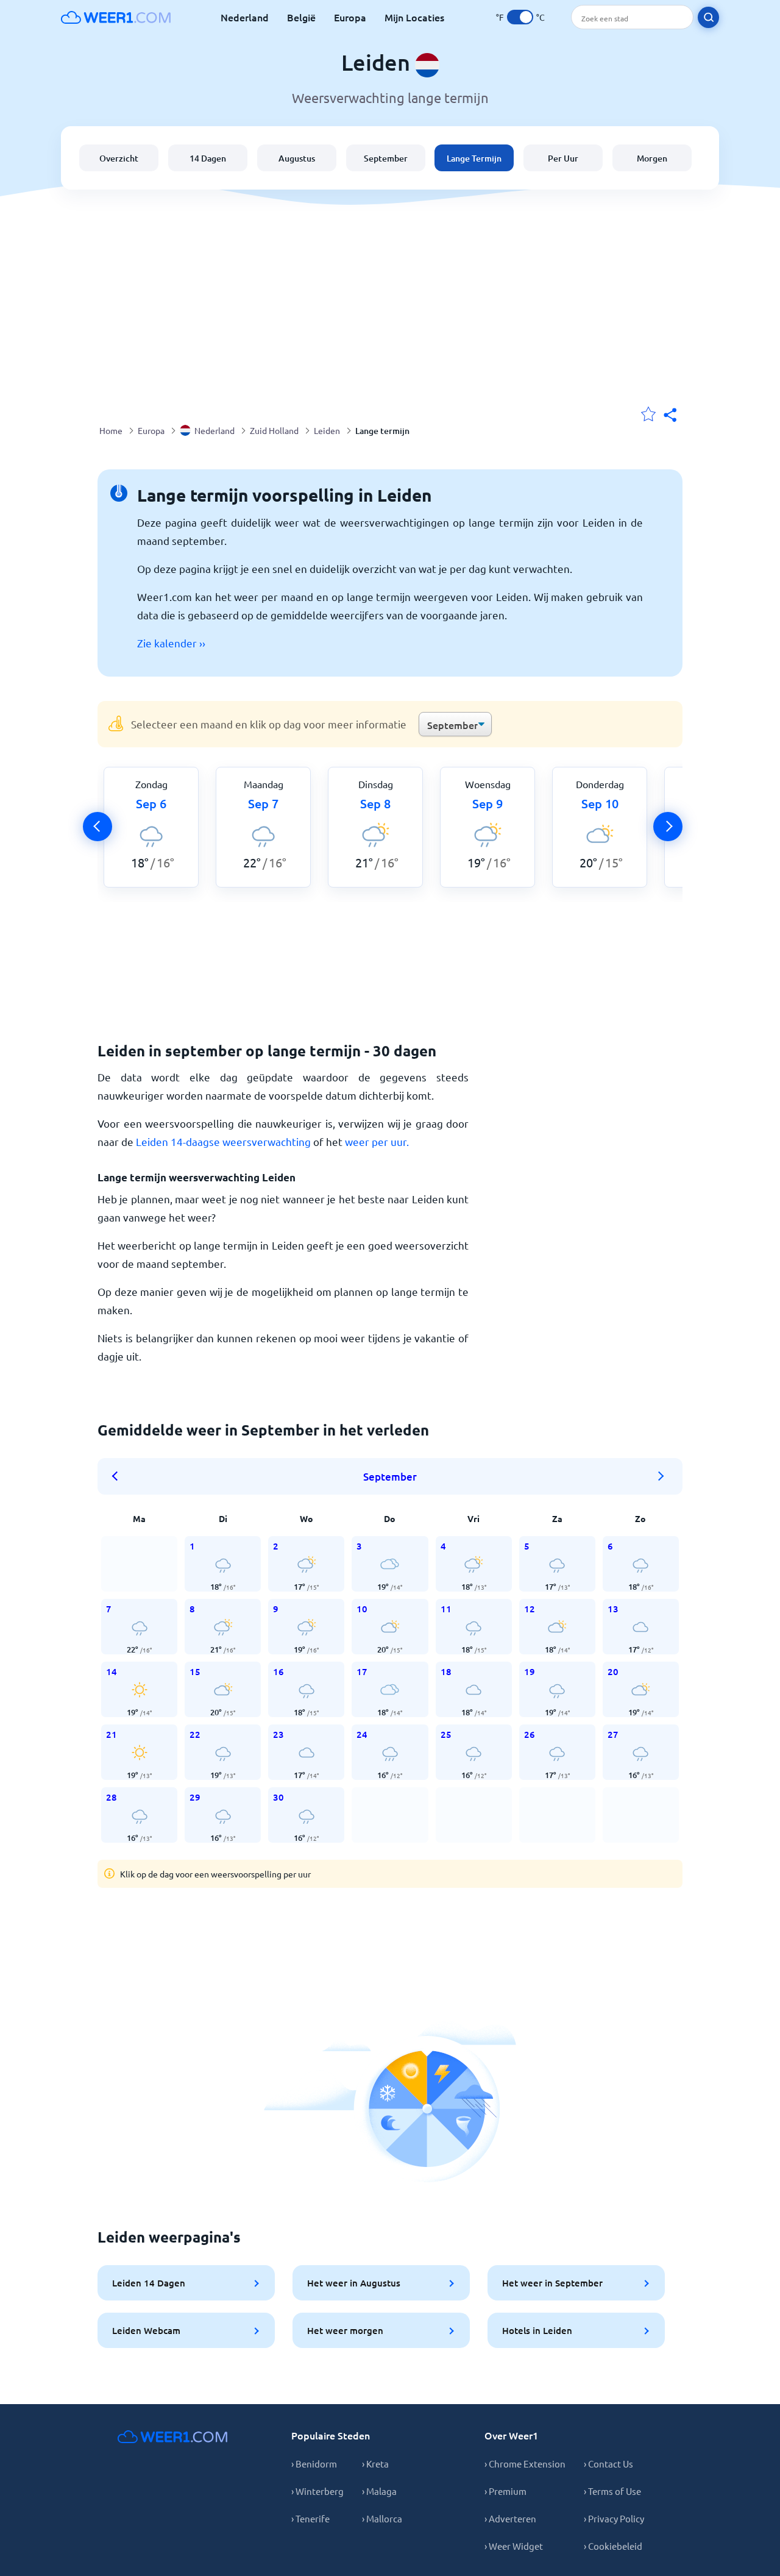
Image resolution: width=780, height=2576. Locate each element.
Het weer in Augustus (354, 2283)
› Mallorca (382, 2518)
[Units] (520, 17)
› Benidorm (314, 2464)
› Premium (505, 2491)
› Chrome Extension (525, 2464)
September (386, 158)
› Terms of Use (612, 2491)
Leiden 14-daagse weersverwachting (223, 1141)
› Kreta (375, 2464)
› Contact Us (608, 2464)
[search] (708, 17)
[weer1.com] (116, 17)
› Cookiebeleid (613, 2546)
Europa (350, 17)
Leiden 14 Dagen (149, 2283)
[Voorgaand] (97, 827)
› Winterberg (317, 2491)
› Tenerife (310, 2518)
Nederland (245, 17)
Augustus (297, 158)
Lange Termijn (474, 158)
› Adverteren (510, 2518)
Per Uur (563, 158)
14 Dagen (208, 158)
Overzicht (119, 158)
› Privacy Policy (614, 2518)
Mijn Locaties (414, 17)
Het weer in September (552, 2283)
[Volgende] (668, 827)
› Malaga (379, 2491)
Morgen (652, 158)
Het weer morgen (345, 2330)
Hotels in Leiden (537, 2330)
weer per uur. (377, 1141)
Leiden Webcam (146, 2330)
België (301, 17)
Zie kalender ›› (171, 643)
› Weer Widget (514, 2546)
